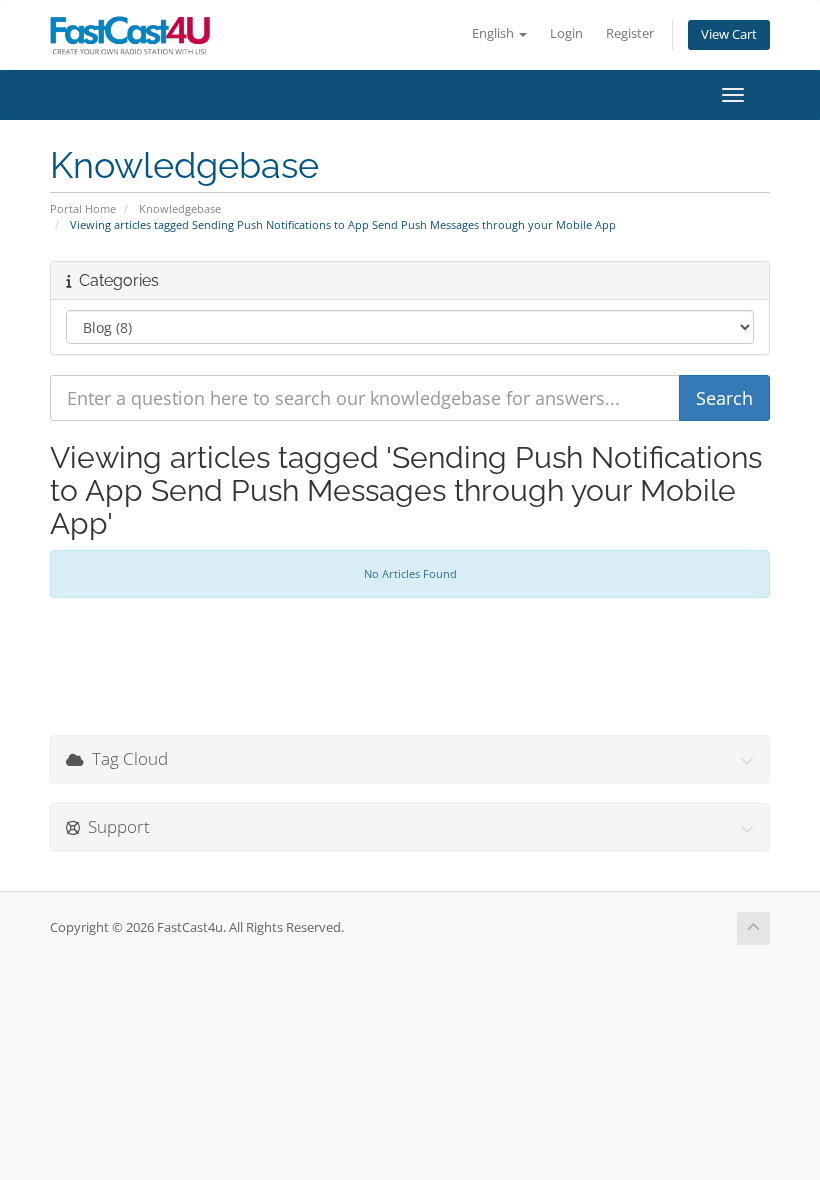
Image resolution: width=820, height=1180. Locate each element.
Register (630, 33)
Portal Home (83, 208)
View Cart (729, 34)
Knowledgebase (180, 208)
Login (566, 33)
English (494, 33)
